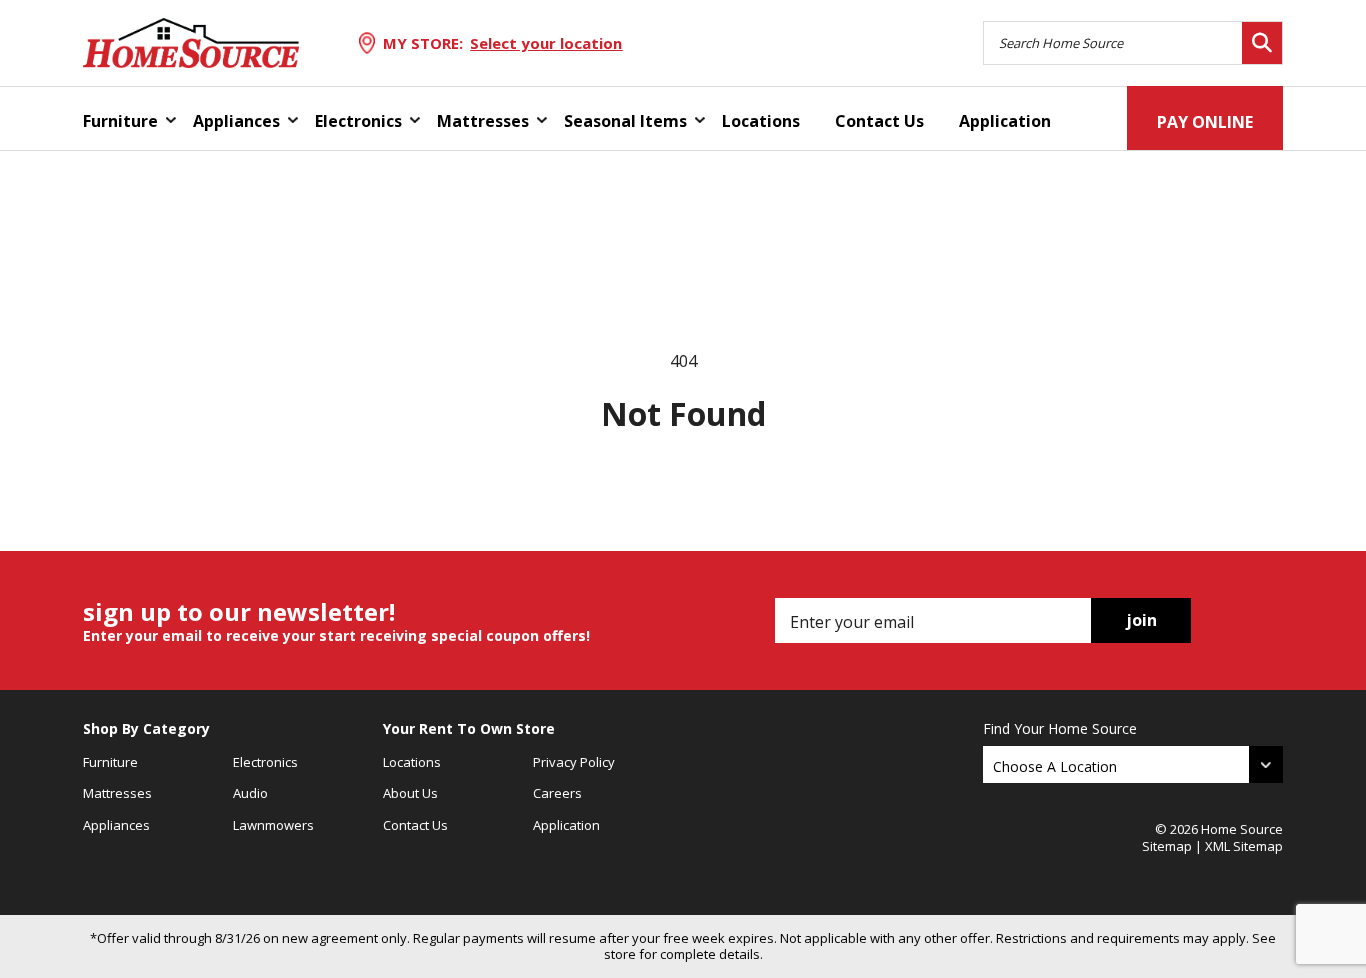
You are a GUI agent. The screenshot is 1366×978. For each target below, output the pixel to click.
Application (1005, 121)
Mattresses (483, 121)
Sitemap (1167, 846)
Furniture (120, 121)
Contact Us (879, 121)
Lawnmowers (273, 825)
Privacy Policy (574, 762)
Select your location (546, 43)
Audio (250, 793)
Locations (761, 121)
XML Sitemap (1244, 846)
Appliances (236, 121)
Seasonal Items (625, 121)
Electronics (358, 121)
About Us (410, 793)
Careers (557, 793)
